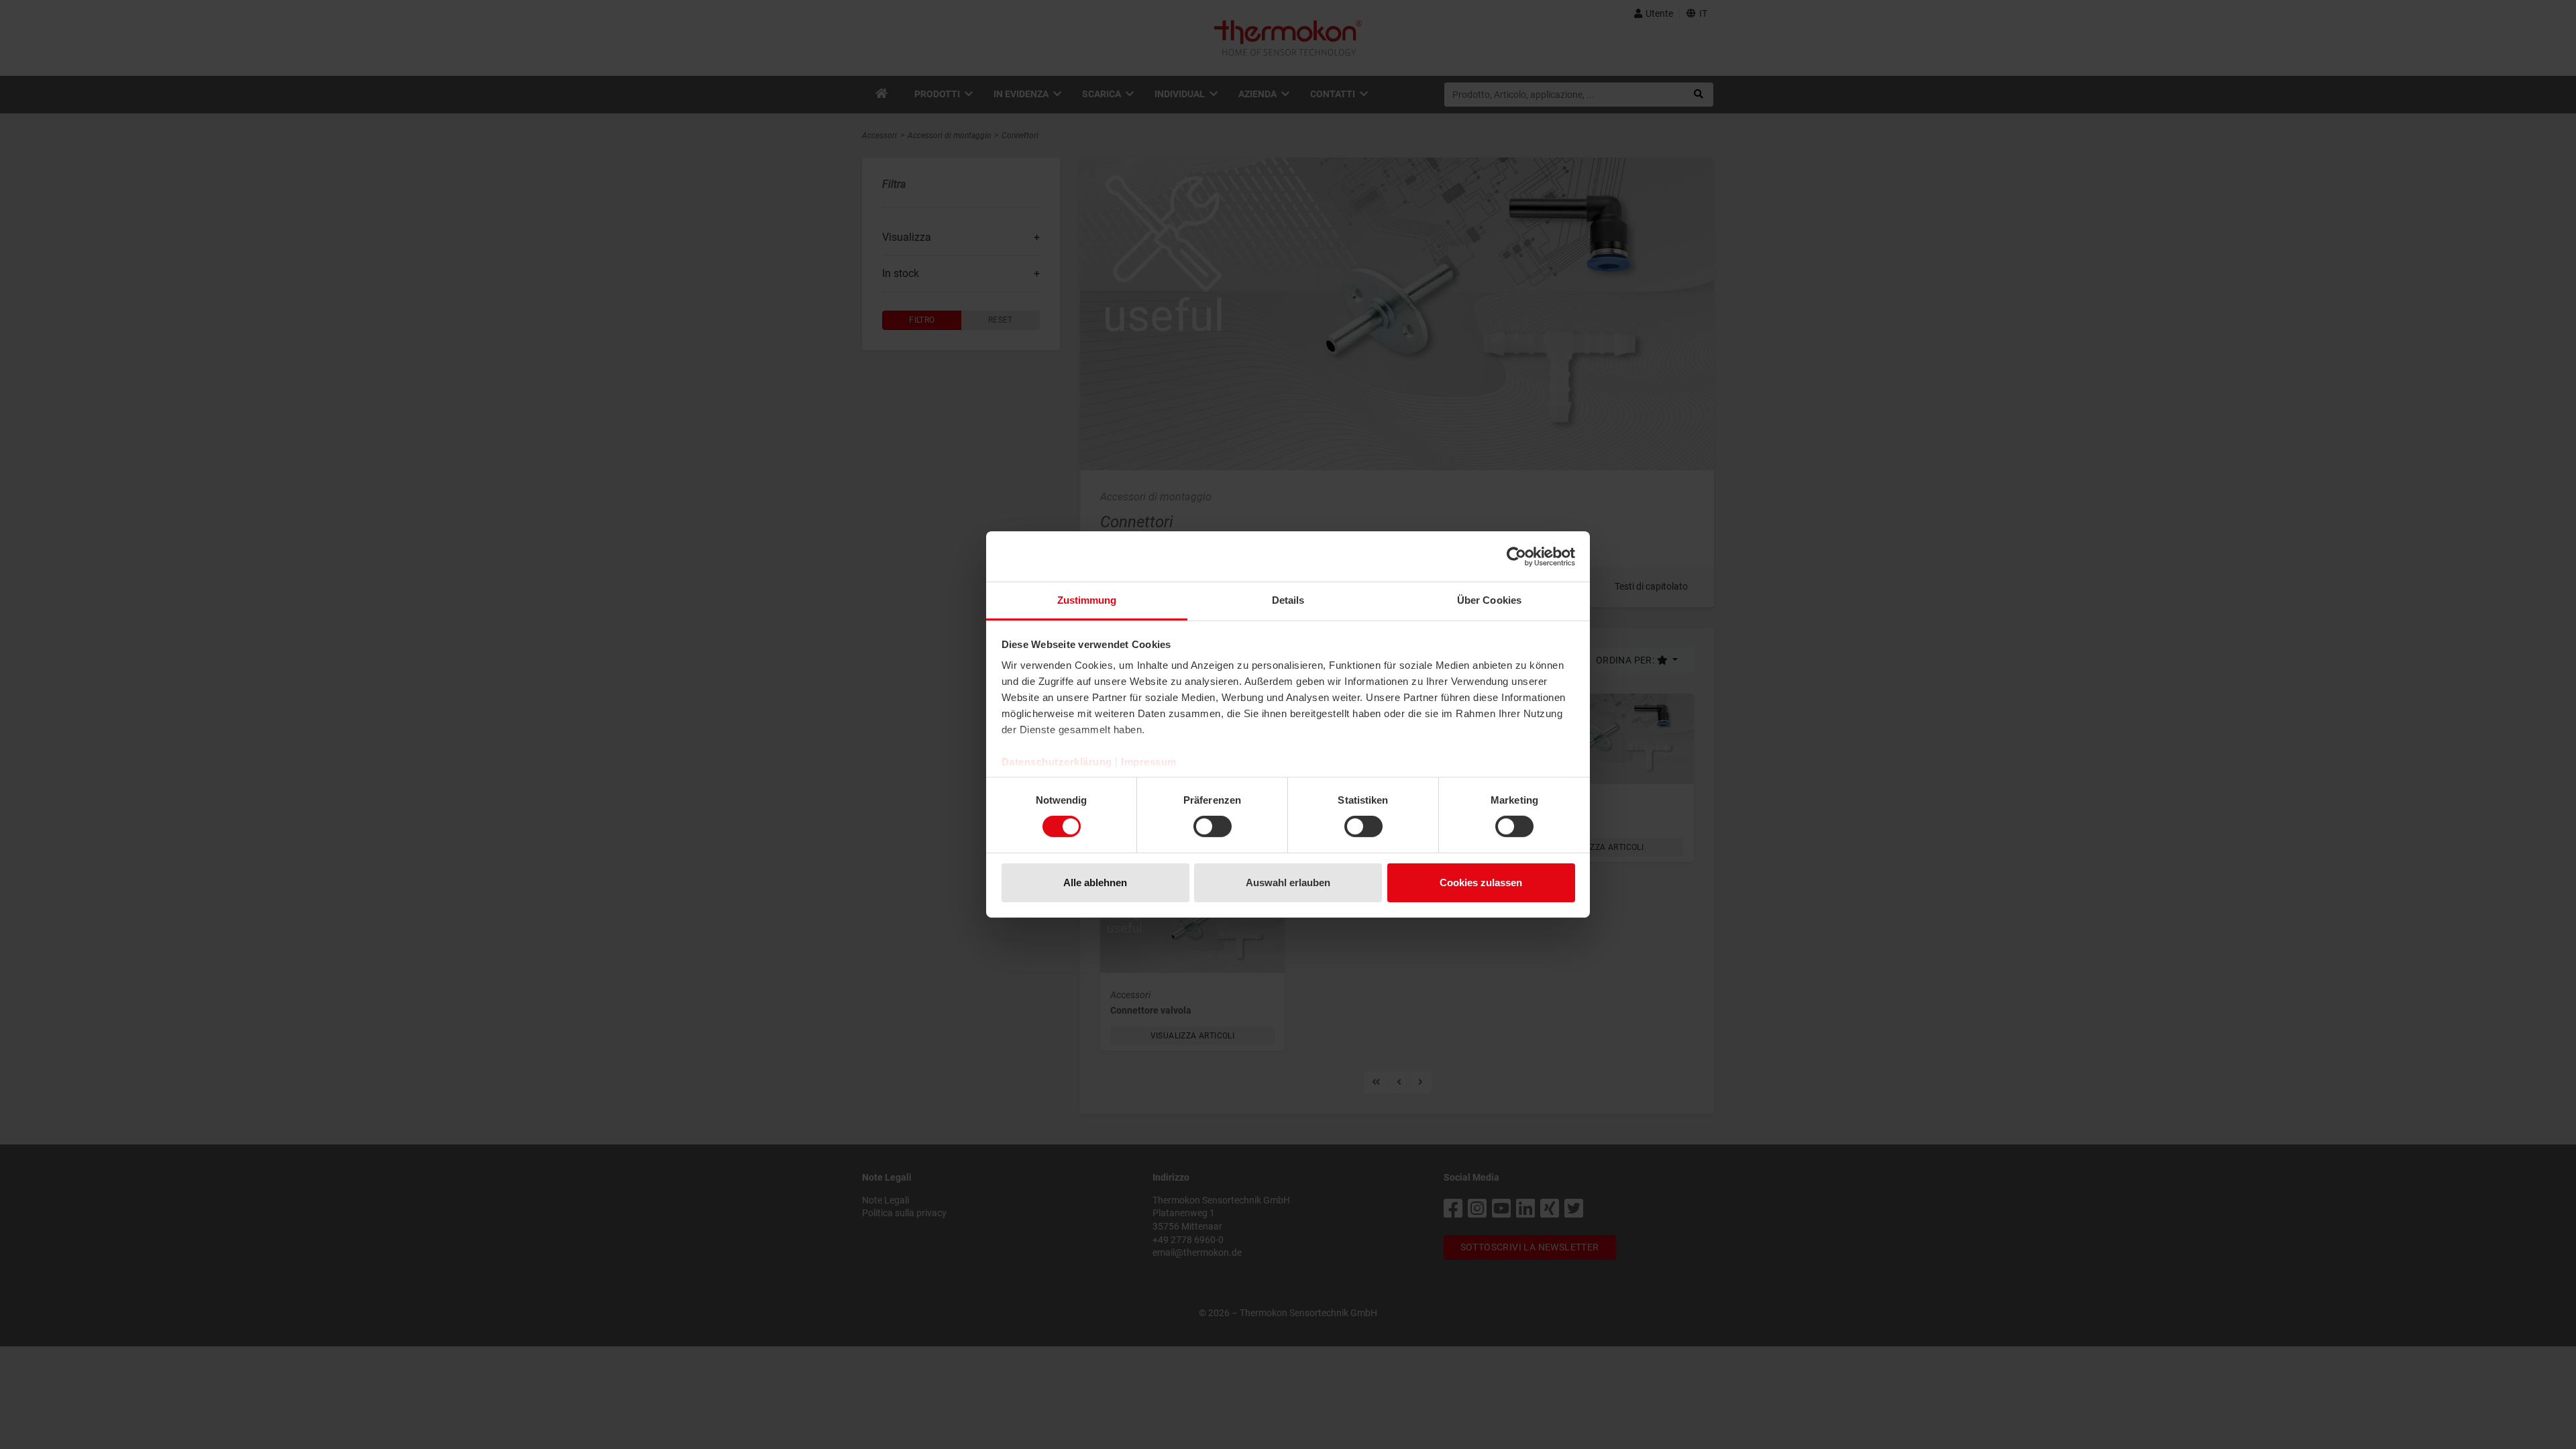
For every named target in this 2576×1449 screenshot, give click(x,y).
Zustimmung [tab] (1087, 600)
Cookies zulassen (1481, 882)
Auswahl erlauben (1288, 882)
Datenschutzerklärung (1057, 762)
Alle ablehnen (1095, 882)
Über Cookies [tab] (1489, 600)
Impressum (1149, 762)
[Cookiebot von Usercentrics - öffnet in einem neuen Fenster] (1516, 556)
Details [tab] (1288, 600)
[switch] (1213, 826)
